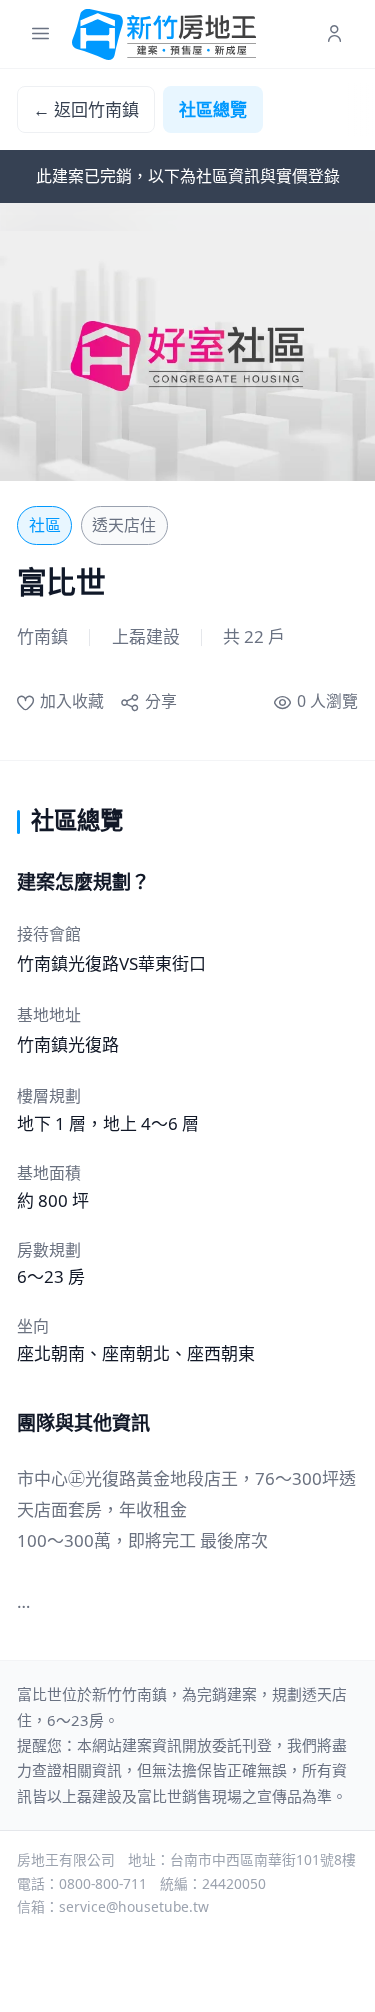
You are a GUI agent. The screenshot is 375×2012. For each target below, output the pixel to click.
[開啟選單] (40, 34)
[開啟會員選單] (334, 34)
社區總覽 (213, 109)
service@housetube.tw (134, 1906)
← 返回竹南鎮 (86, 109)
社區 (45, 525)
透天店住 (124, 525)
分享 (160, 701)
